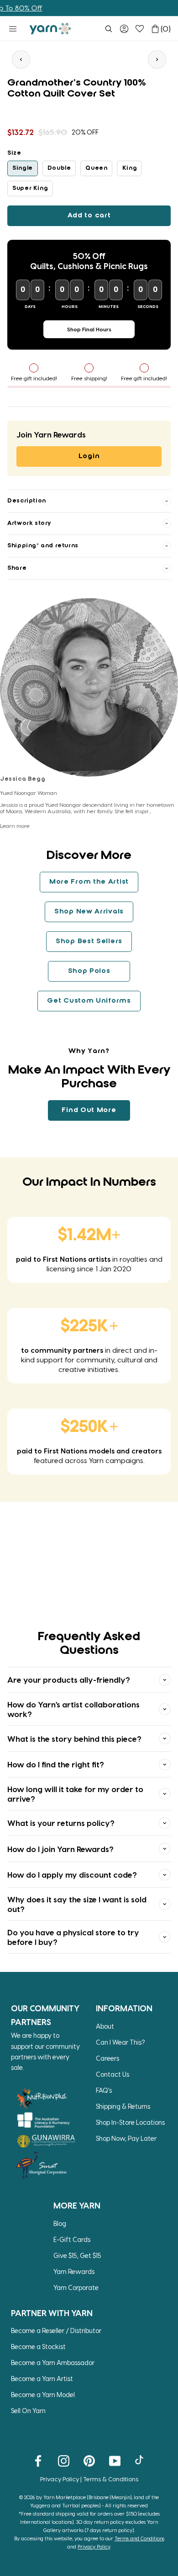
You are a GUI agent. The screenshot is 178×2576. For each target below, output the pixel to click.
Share (17, 568)
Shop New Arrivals (89, 912)
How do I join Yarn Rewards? (60, 1849)
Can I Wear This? (120, 2042)
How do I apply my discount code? (72, 1874)
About (105, 2026)
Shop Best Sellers (89, 941)
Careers (107, 2058)
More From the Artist (89, 882)
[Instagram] (64, 2460)
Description (27, 501)
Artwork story (29, 523)
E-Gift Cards (72, 2239)
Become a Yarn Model (43, 2395)
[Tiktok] (140, 2460)
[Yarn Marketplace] (50, 29)
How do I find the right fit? (56, 1764)
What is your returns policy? (61, 1823)
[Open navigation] (13, 29)
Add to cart (89, 216)
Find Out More (89, 1110)
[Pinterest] (89, 2460)
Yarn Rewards (74, 2271)
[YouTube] (115, 2460)
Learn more (15, 826)
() (166, 29)
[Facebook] (38, 2460)
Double (59, 168)
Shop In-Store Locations (130, 2122)
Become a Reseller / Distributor (56, 2330)
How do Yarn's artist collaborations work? (73, 1709)
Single (23, 168)
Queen (96, 168)
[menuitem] (109, 29)
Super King (30, 188)
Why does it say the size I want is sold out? (77, 1904)
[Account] (124, 29)
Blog (60, 2223)
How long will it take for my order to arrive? (75, 1793)
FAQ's (104, 2090)
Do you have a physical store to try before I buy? (73, 1937)
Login (89, 456)
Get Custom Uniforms (89, 1001)
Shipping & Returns (123, 2106)
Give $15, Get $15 (77, 2255)
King (130, 168)
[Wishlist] (140, 29)
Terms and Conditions (139, 2538)
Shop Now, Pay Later (126, 2138)
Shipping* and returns (43, 546)
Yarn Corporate (76, 2287)
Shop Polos (89, 971)
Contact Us (113, 2074)
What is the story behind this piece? (74, 1739)
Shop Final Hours (89, 329)
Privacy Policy (60, 2479)
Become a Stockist (38, 2346)
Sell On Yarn (28, 2411)
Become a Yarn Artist (42, 2379)
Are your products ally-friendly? (69, 1680)
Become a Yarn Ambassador (53, 2363)
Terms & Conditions (111, 2479)
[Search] (109, 29)
